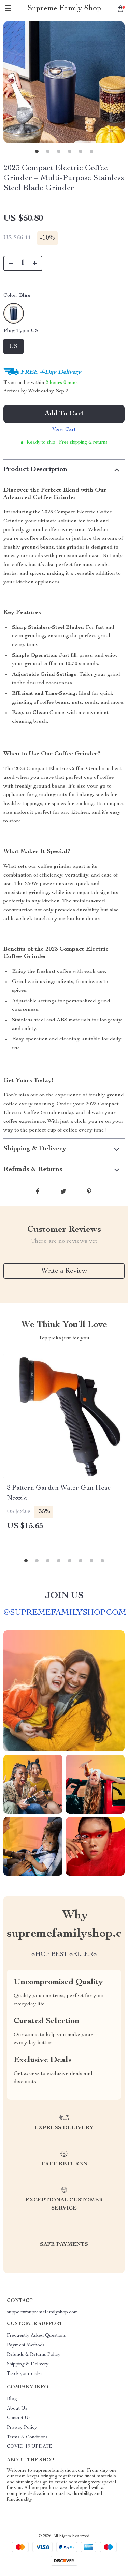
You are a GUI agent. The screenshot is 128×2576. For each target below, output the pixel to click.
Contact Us (19, 2418)
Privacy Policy (22, 2428)
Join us (64, 1596)
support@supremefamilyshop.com (42, 2312)
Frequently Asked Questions (36, 2336)
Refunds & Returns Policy (34, 2355)
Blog (12, 2399)
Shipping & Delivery (28, 2364)
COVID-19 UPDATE (30, 2447)
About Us (17, 2409)
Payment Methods (26, 2345)
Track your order (25, 2374)
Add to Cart (64, 414)
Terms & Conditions (27, 2437)
